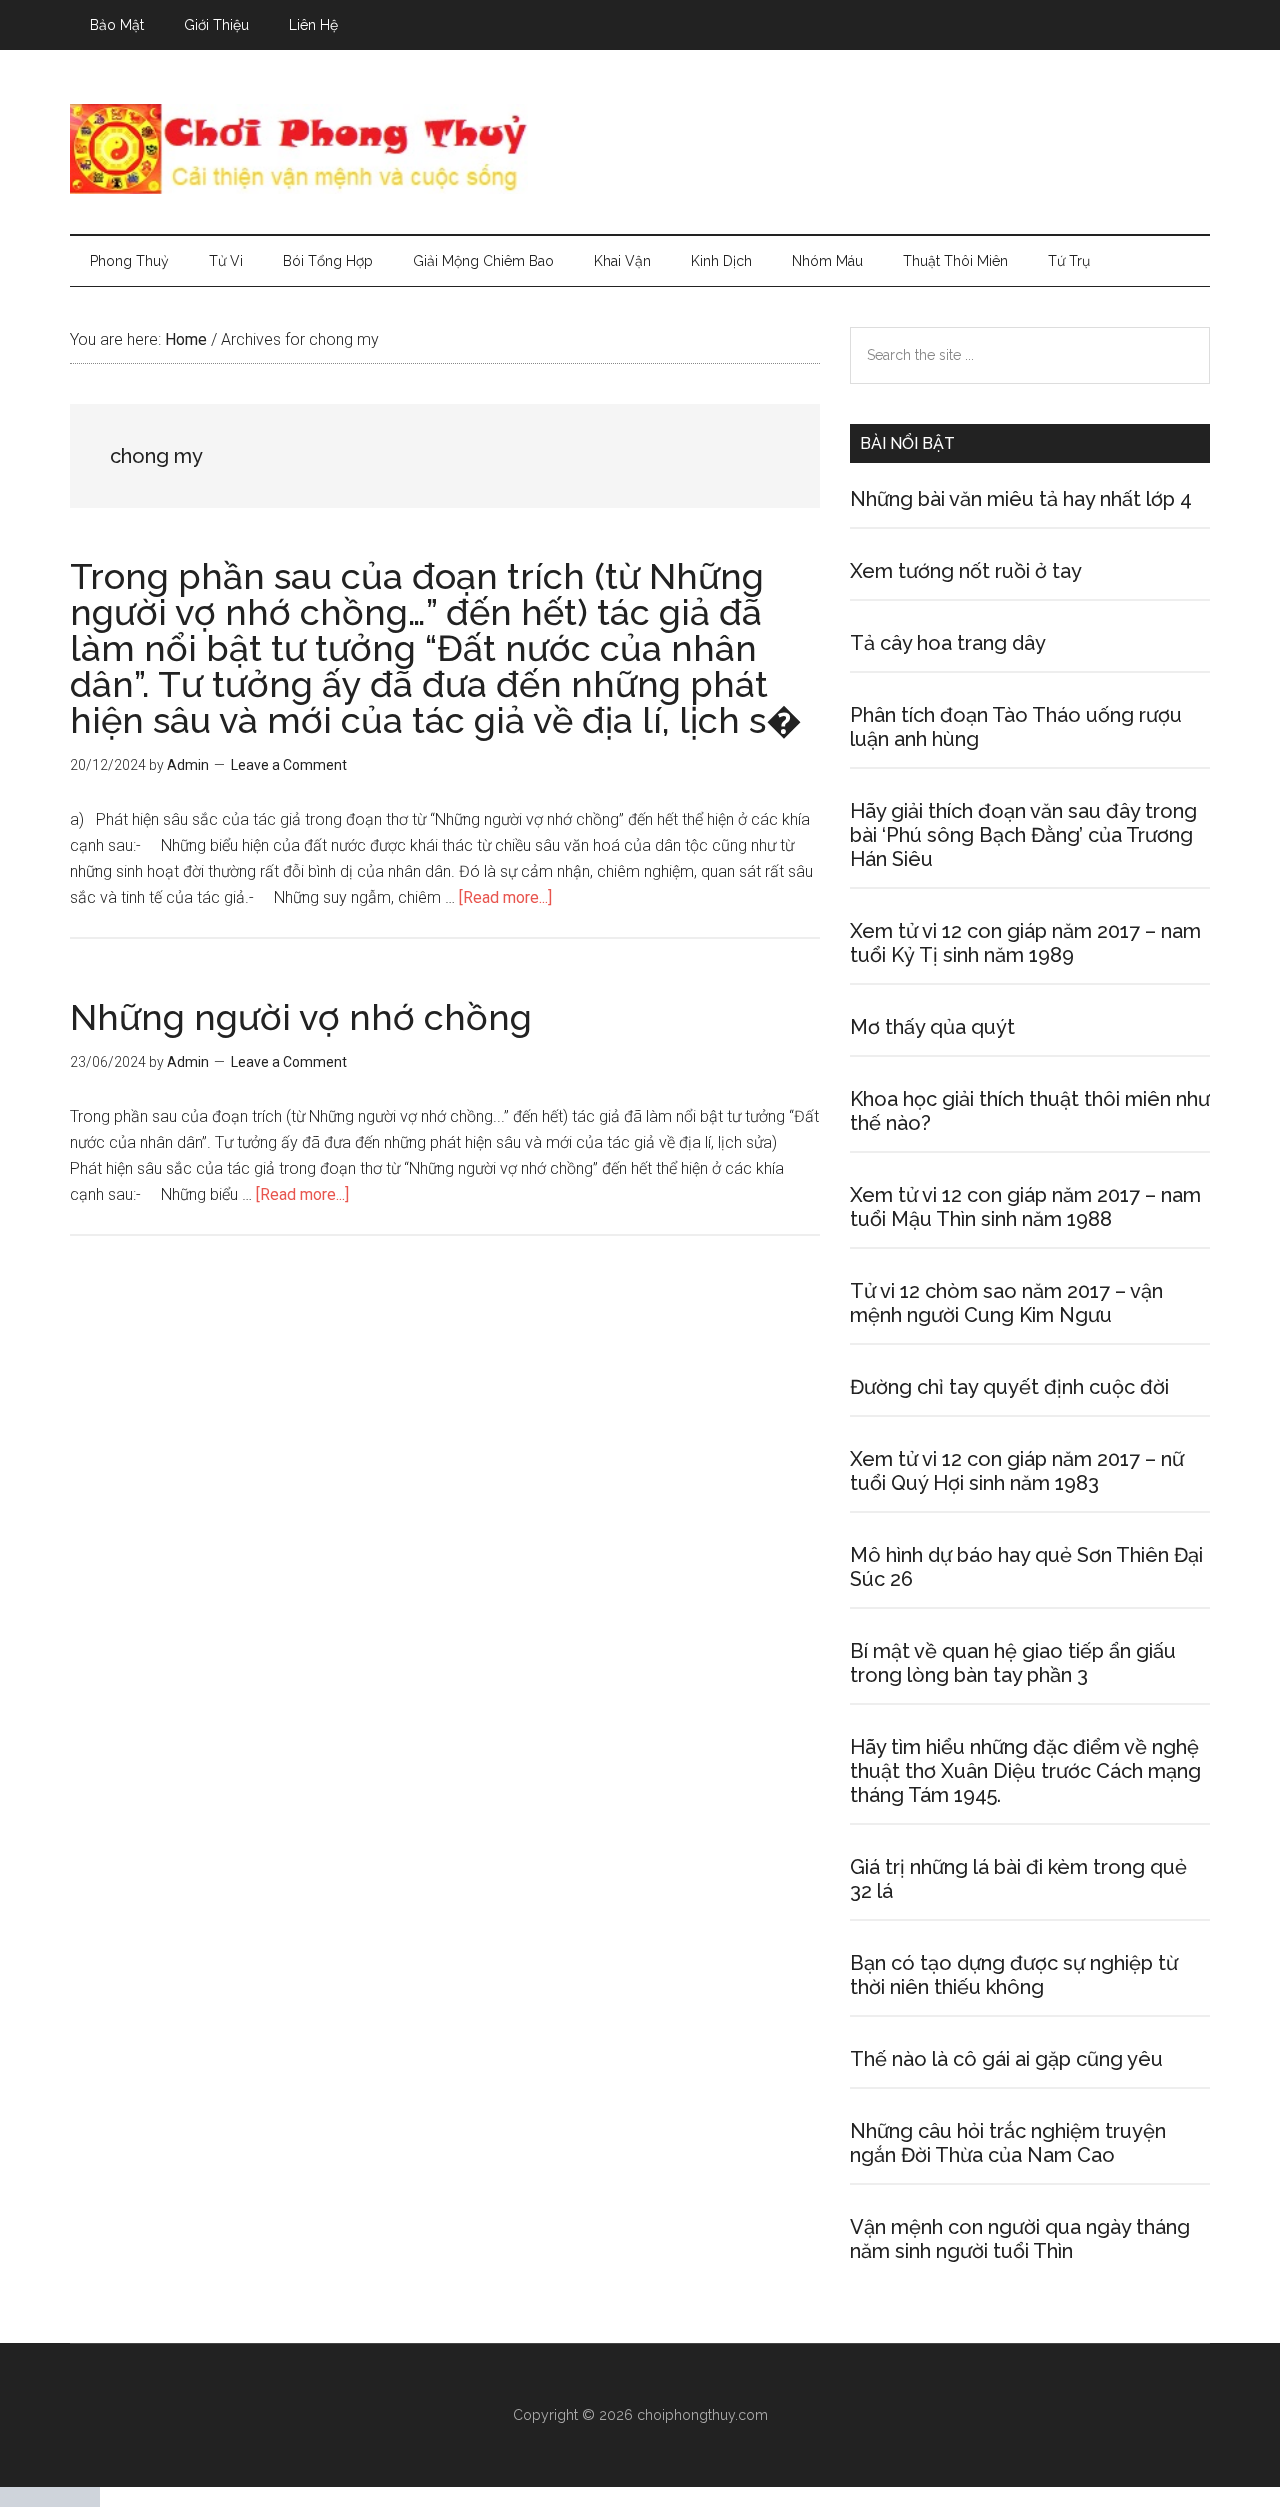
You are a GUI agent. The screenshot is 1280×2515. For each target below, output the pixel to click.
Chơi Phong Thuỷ (640, 149)
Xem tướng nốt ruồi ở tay (966, 571)
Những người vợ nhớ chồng (301, 1017)
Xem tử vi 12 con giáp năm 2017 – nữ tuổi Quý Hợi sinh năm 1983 (1017, 1471)
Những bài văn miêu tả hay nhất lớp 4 (1021, 499)
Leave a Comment (289, 765)
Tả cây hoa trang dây (948, 643)
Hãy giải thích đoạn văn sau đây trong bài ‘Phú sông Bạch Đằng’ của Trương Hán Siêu (1023, 835)
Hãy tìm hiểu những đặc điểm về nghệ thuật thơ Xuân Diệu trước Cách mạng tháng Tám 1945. (1025, 1771)
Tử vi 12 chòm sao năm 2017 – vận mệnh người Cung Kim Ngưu (1006, 1303)
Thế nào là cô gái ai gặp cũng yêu (1006, 2059)
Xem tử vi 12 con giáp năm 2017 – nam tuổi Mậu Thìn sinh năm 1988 (1025, 1207)
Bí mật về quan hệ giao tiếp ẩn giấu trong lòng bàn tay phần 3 (1013, 1663)
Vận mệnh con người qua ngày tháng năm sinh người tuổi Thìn (1020, 2239)
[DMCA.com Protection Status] (50, 2501)
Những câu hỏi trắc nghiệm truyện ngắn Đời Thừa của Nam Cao (1008, 2143)
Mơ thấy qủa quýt (932, 1027)
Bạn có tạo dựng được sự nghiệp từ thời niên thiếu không (1014, 1975)
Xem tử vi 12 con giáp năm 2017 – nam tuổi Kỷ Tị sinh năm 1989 (1025, 943)
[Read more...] (505, 897)
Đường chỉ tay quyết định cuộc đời (1009, 1387)
